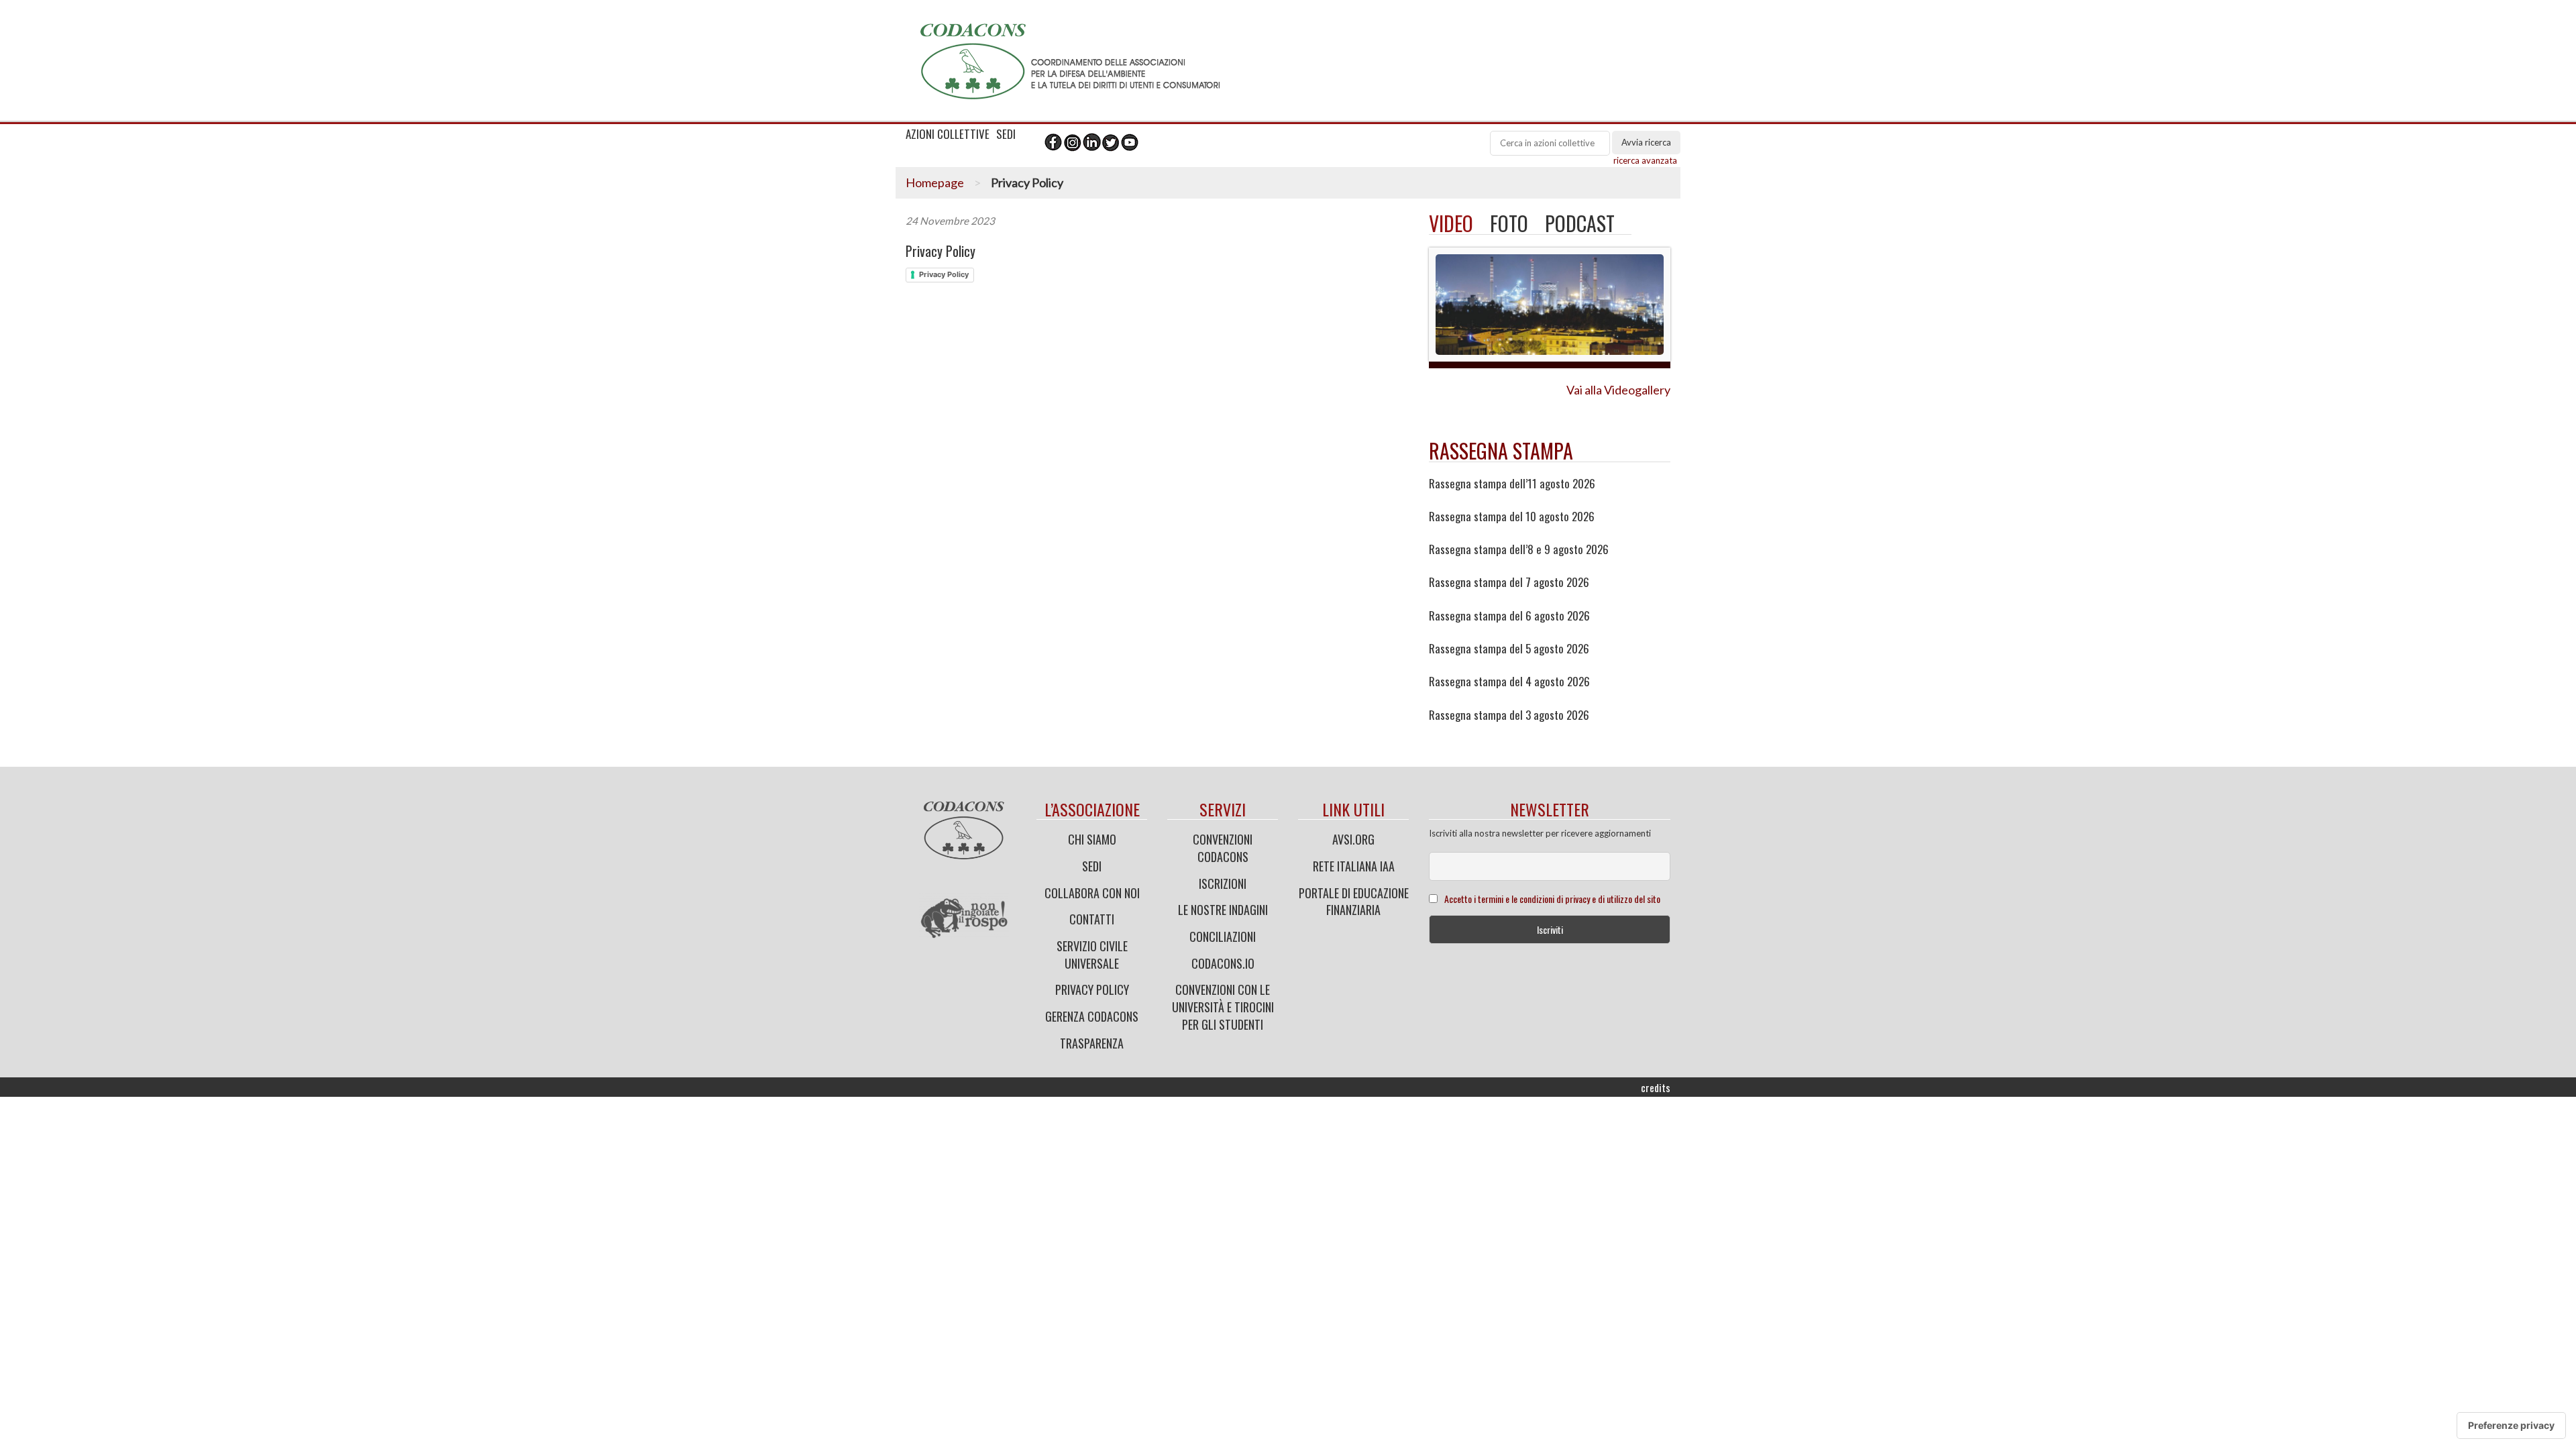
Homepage (935, 182)
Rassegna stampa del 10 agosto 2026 (1512, 517)
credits (1656, 1087)
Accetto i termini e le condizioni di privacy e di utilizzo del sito (1552, 899)
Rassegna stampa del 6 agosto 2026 (1509, 616)
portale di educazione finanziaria (1354, 902)
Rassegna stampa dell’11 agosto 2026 (1512, 484)
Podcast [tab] (1580, 223)
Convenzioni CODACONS (1223, 848)
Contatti (1092, 919)
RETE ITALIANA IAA (1354, 866)
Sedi (1092, 866)
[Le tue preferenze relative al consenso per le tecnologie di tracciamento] (2511, 1426)
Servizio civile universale (1092, 955)
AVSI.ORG (1353, 839)
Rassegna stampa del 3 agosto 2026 (1509, 715)
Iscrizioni (1223, 883)
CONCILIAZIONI (1223, 936)
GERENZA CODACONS (1092, 1016)
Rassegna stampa (1501, 450)
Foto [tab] (1509, 223)
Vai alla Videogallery (1618, 390)
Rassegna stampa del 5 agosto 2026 (1509, 649)
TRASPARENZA (1092, 1043)
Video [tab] (1451, 223)
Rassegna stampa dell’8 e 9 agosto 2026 (1519, 549)
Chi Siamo (1092, 839)
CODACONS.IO (1223, 963)
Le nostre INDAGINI (1223, 910)
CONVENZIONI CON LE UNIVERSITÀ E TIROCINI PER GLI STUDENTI (1223, 1007)
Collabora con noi (1092, 893)
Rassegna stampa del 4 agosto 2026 (1509, 682)
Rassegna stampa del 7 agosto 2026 (1509, 582)
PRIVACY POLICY (1092, 989)
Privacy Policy (941, 251)
